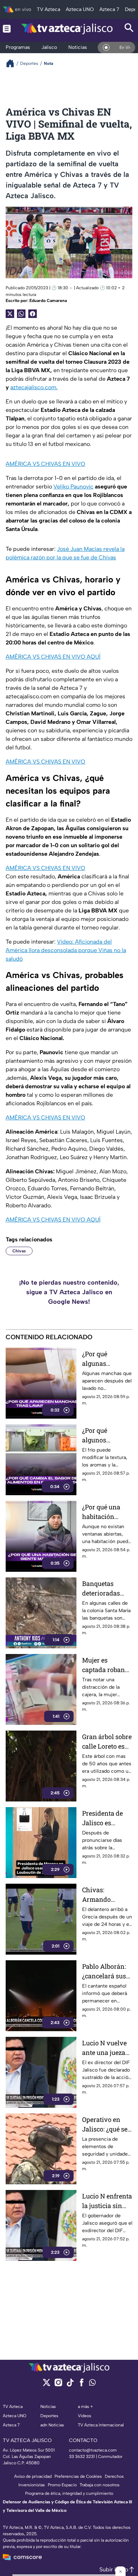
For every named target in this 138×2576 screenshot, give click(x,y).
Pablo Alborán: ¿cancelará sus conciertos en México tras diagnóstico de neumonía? (104, 1971)
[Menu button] (7, 29)
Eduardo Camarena (48, 301)
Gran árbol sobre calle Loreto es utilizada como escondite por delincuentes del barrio (107, 1742)
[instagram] (58, 2385)
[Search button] (129, 29)
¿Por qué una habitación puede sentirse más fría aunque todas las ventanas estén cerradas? (106, 1512)
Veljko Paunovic (73, 487)
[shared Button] (21, 314)
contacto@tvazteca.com (93, 2450)
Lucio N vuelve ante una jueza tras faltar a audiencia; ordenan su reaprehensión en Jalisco (104, 2048)
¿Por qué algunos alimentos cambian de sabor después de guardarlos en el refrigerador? (107, 1435)
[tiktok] (70, 2385)
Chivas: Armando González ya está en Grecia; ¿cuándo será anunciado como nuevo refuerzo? (107, 1895)
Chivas (19, 1251)
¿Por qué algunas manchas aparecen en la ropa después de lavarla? (106, 1359)
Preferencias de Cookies (78, 2476)
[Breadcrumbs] (13, 63)
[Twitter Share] (10, 314)
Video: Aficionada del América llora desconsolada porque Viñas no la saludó (66, 950)
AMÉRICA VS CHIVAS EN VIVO (45, 464)
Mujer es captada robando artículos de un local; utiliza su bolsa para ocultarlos (107, 1665)
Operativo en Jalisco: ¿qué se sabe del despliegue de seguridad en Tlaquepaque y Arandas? (105, 2125)
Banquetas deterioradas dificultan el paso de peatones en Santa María (101, 1589)
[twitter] (47, 2385)
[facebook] (82, 2385)
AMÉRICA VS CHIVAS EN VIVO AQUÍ (53, 657)
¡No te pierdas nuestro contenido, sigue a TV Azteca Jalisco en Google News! (69, 1292)
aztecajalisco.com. (34, 387)
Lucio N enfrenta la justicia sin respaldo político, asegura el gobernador (107, 2201)
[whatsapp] (92, 2384)
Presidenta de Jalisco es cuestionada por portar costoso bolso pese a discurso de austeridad (106, 1818)
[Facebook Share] (33, 314)
